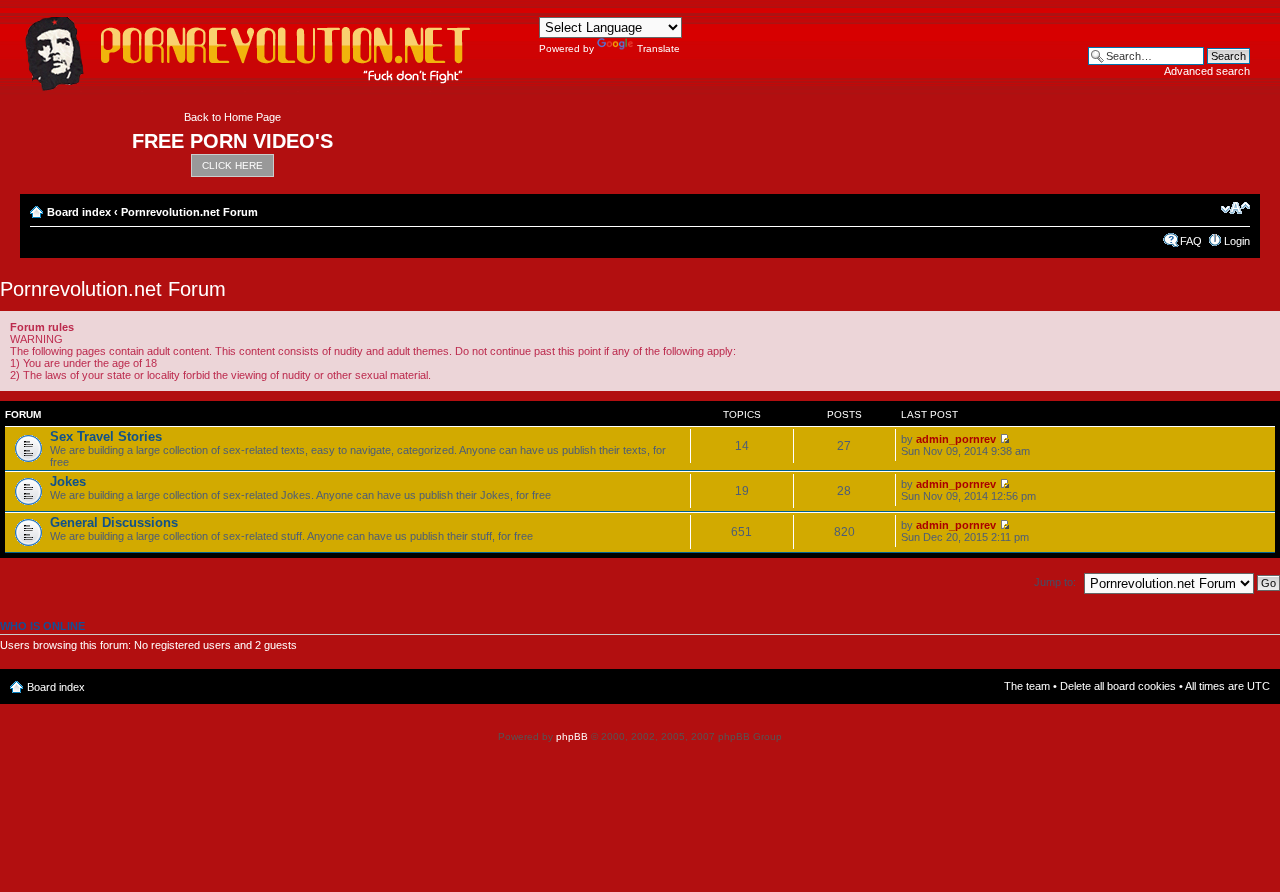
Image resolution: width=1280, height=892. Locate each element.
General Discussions (114, 522)
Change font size (1235, 208)
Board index (79, 212)
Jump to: (1055, 582)
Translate (658, 48)
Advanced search (1207, 71)
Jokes (68, 481)
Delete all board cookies (1118, 686)
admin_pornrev (956, 439)
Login (1237, 241)
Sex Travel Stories (106, 436)
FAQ (1191, 241)
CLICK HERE (232, 165)
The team (1027, 686)
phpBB (572, 736)
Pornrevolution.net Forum (189, 212)
